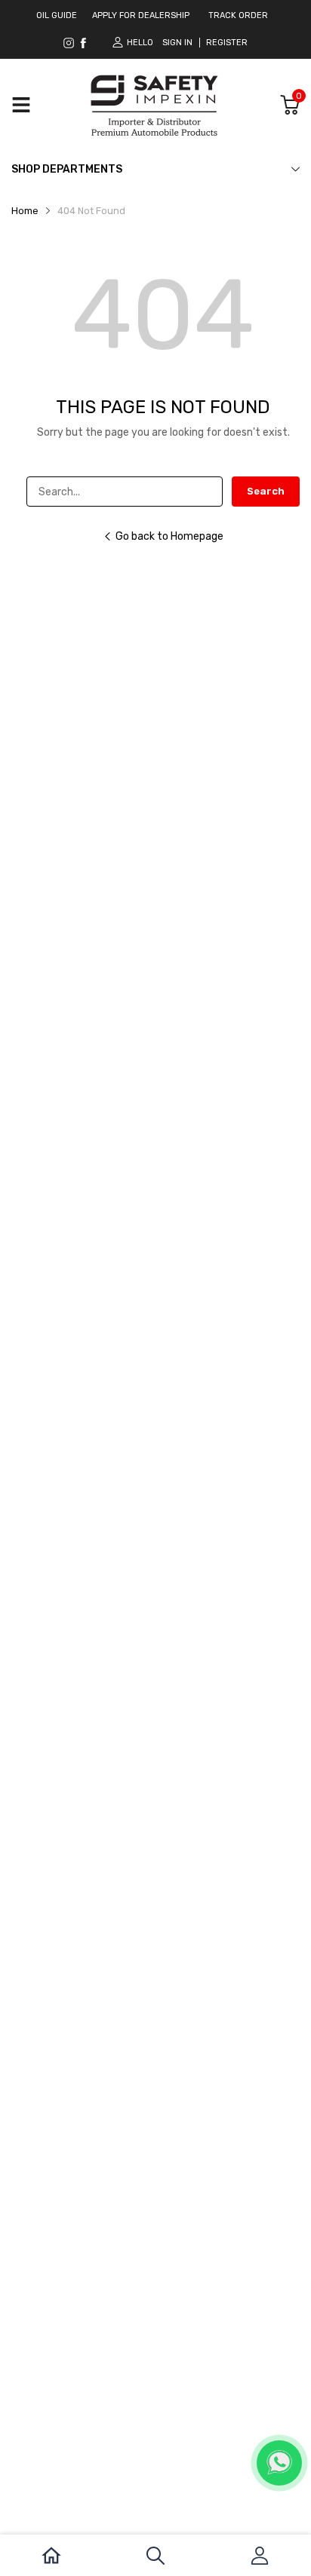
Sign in (177, 43)
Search (266, 491)
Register (227, 43)
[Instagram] (69, 43)
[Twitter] (83, 43)
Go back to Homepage (169, 536)
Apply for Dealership (141, 15)
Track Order (238, 15)
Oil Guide (57, 15)
